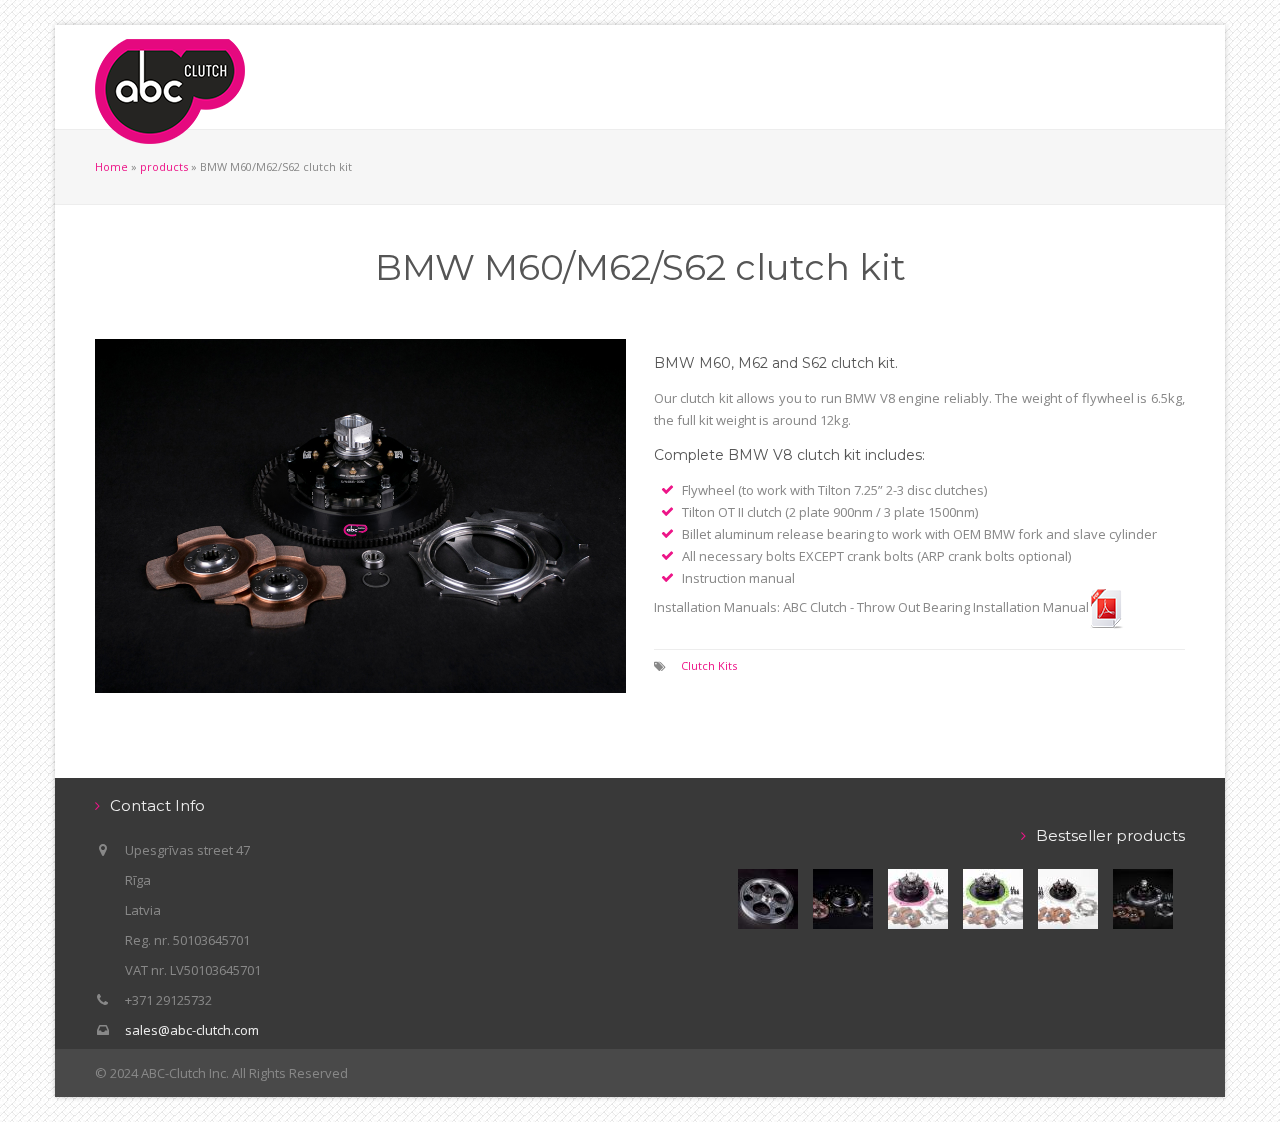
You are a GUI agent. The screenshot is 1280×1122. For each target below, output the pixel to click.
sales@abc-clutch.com (192, 1030)
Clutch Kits (709, 665)
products (164, 166)
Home (111, 166)
